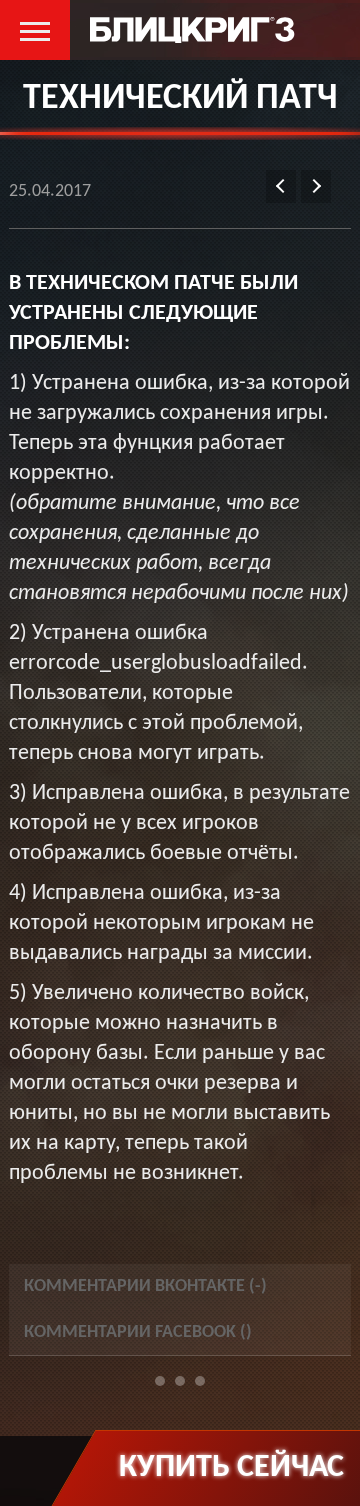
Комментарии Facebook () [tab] (138, 1332)
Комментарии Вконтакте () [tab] (145, 1286)
